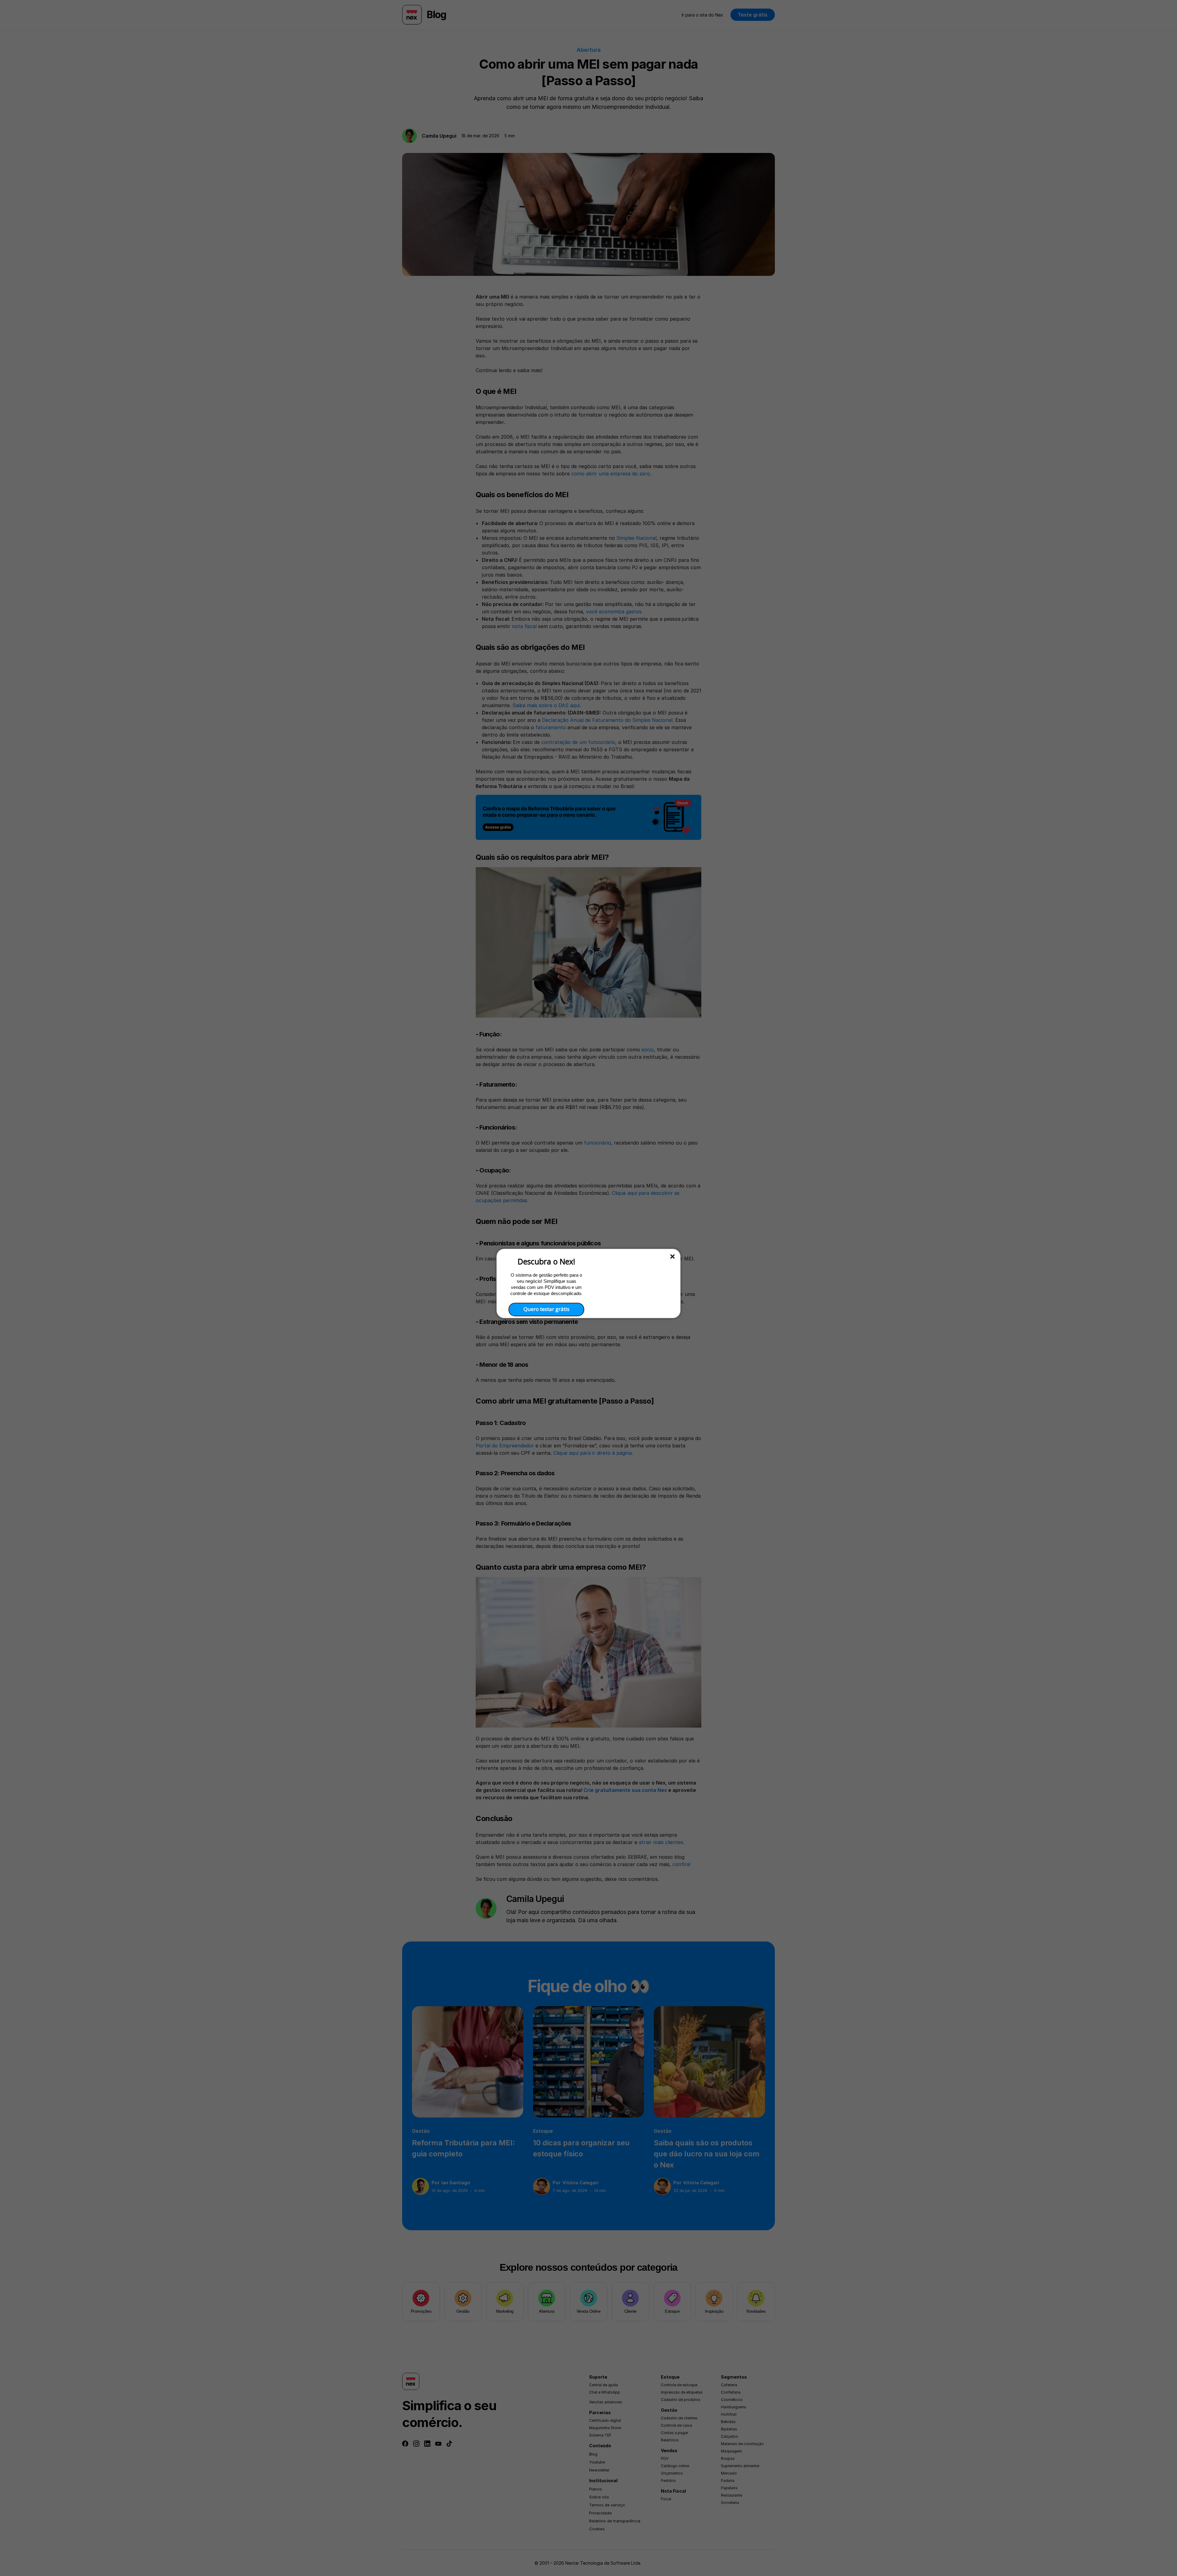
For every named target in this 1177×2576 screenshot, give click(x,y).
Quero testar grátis (547, 1309)
